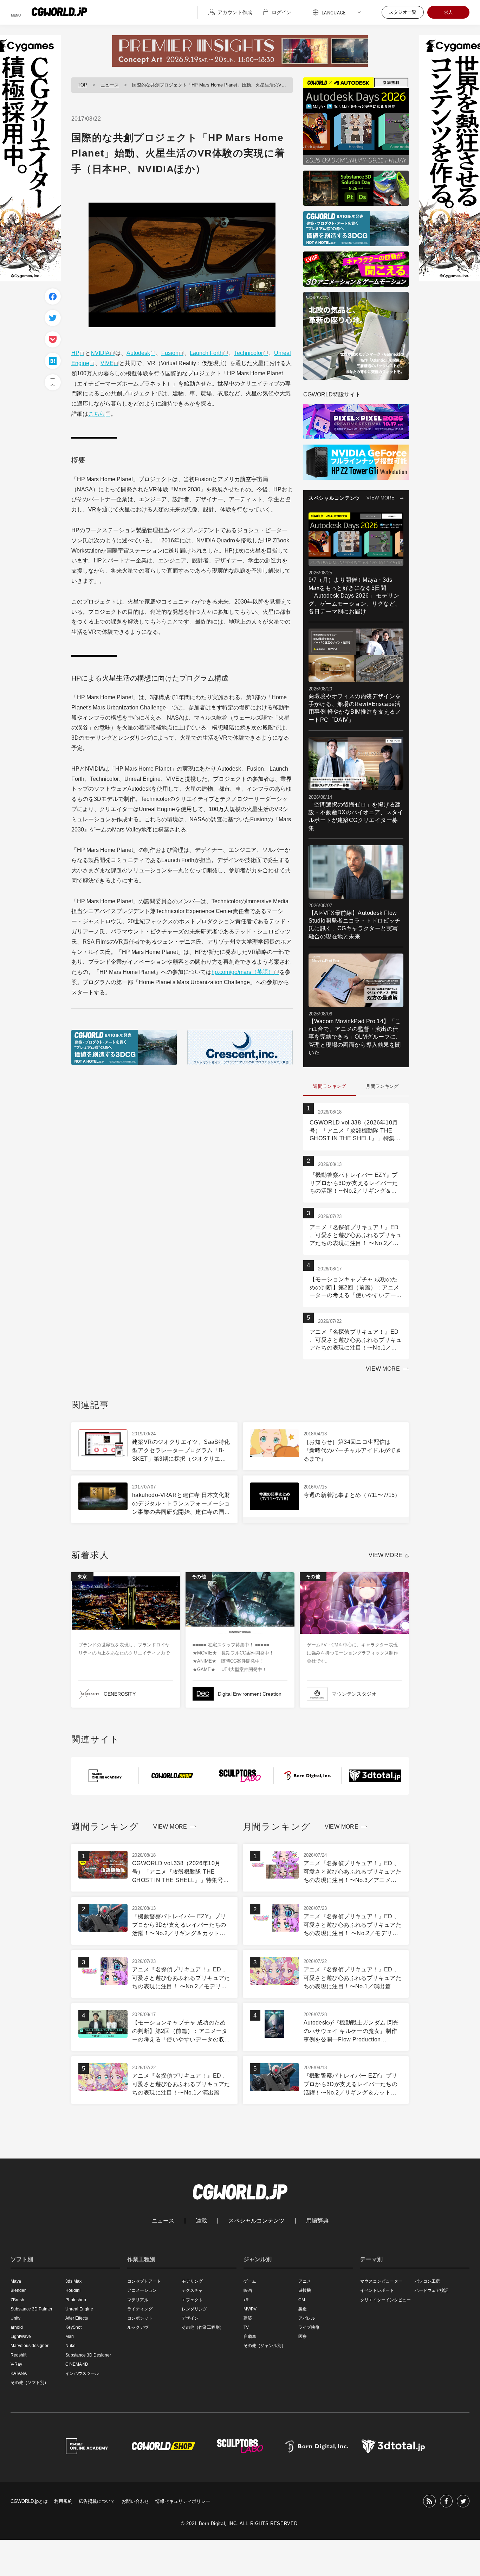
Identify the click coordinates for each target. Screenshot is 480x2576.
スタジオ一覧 (403, 12)
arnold (17, 2327)
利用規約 (63, 2501)
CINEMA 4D (77, 2364)
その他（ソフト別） (30, 2383)
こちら (97, 414)
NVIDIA (100, 353)
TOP (82, 85)
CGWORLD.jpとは (29, 2501)
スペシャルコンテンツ (257, 2221)
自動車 (250, 2336)
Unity (15, 2318)
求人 (448, 12)
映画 (248, 2290)
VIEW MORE (381, 498)
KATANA (19, 2373)
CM (302, 2300)
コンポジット (140, 2318)
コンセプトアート (144, 2281)
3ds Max (73, 2281)
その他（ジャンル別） (265, 2346)
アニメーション (142, 2290)
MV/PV (250, 2309)
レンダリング (194, 2309)
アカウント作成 (235, 12)
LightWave (21, 2336)
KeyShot (73, 2327)
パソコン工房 (427, 2281)
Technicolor (248, 353)
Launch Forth (206, 353)
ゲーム (250, 2281)
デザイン (190, 2318)
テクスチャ (192, 2290)
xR (246, 2300)
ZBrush (17, 2300)
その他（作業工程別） (203, 2327)
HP (75, 353)
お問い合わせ (135, 2501)
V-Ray (16, 2364)
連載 (201, 2221)
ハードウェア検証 (432, 2290)
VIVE (107, 363)
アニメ (305, 2281)
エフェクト (192, 2300)
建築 (248, 2318)
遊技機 (305, 2290)
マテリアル (138, 2300)
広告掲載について (97, 2501)
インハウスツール (82, 2373)
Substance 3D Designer (88, 2355)
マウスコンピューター (381, 2281)
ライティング (140, 2309)
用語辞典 (317, 2221)
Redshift (18, 2355)
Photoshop (76, 2300)
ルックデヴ (138, 2327)
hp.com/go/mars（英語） (243, 972)
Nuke (70, 2346)
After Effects (77, 2318)
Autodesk (138, 353)
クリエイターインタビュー (385, 2300)
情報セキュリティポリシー (183, 2501)
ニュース (110, 85)
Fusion (170, 353)
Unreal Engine (79, 2309)
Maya (16, 2281)
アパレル (307, 2318)
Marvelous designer (30, 2346)
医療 (303, 2336)
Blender (18, 2290)
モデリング (192, 2281)
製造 (303, 2309)
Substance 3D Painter (31, 2309)
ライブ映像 (309, 2327)
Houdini (73, 2290)
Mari (70, 2336)
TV (246, 2327)
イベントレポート (377, 2290)
